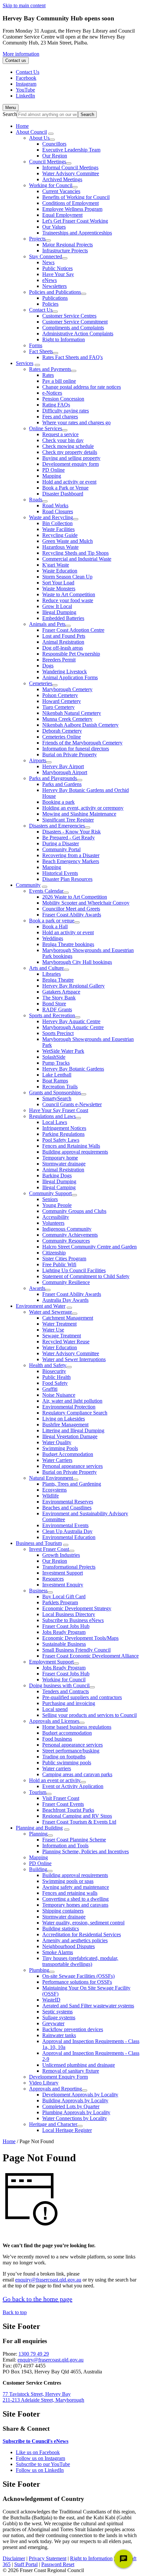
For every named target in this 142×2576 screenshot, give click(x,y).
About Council (31, 132)
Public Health (56, 1377)
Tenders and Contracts (66, 1691)
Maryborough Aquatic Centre (73, 1027)
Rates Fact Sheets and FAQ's (72, 357)
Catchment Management (68, 1318)
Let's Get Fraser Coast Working (75, 221)
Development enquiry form (71, 464)
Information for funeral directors (76, 749)
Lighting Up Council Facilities (74, 1270)
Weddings (53, 938)
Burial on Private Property (70, 755)
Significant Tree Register (68, 820)
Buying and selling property (71, 458)
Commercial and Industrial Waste (77, 559)
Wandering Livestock (65, 672)
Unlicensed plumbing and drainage (79, 2065)
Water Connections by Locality (75, 2118)
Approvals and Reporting (55, 2089)
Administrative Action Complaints (78, 334)
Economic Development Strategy (77, 1608)
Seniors (50, 1199)
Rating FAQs (56, 405)
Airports (38, 760)
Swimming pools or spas (68, 1881)
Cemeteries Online (62, 737)
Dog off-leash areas (63, 648)
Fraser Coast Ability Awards (72, 915)
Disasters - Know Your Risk (71, 832)
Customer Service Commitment (75, 322)
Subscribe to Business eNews (73, 1620)
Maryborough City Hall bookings (77, 962)
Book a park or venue (52, 921)
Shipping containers (63, 1911)
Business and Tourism (39, 1543)
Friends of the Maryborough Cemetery (82, 743)
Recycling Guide (60, 535)
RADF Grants (57, 1009)
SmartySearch (57, 1098)
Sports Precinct (58, 1033)
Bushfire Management (65, 1425)
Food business (57, 1739)
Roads (36, 500)
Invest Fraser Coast (49, 1549)
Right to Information (64, 339)
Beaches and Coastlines (67, 1508)
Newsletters (54, 286)
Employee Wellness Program (72, 209)
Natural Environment (51, 1478)
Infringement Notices (64, 1128)
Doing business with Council (59, 1685)
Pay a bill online (59, 381)
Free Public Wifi (59, 1264)
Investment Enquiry (63, 1585)
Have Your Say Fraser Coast (59, 1110)
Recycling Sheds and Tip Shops (75, 553)
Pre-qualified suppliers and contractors (82, 1697)
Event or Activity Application (73, 1786)
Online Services (46, 428)
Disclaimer (14, 2558)
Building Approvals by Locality (75, 2100)
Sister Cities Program (64, 1259)
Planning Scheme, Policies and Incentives (86, 1851)
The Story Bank (59, 998)
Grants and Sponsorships (55, 1092)
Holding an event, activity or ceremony (83, 808)
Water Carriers (57, 1460)
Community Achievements (70, 1235)
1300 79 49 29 (34, 2354)
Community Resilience (66, 1282)
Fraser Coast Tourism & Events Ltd (79, 1822)
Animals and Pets (47, 624)
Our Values (54, 227)
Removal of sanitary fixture (71, 2071)
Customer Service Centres (69, 316)
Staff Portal (26, 2564)
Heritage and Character (53, 2124)
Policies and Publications (55, 292)
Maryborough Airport (65, 772)
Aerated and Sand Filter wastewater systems (88, 2006)
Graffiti (50, 1389)
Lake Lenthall (57, 1075)
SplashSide (54, 1057)
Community (28, 885)
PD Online (53, 470)
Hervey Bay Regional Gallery (73, 986)
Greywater (53, 2023)
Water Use (53, 1330)
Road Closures (58, 511)
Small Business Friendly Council (76, 1650)
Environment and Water (41, 1306)
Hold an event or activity (55, 1780)
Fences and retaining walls (70, 1893)
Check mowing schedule (68, 446)
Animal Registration (63, 642)
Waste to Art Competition (69, 594)
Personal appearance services (72, 1466)
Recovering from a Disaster (71, 855)
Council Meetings (48, 162)
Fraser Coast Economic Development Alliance (90, 1656)
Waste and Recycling (51, 517)
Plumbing (39, 1970)
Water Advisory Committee (71, 173)
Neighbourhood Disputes (69, 1946)
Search (10, 114)
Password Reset (58, 2564)
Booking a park (58, 802)
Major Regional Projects (68, 245)
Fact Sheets (41, 351)
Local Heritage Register (67, 2130)
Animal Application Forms (70, 677)
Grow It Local (57, 606)
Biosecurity (54, 1371)
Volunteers (53, 1223)
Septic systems (57, 2012)
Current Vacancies (61, 191)
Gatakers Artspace (61, 992)
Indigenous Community (67, 1229)
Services (25, 363)
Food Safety (55, 1383)
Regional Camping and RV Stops (77, 1816)
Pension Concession (63, 399)
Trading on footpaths (64, 1757)
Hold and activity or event (69, 482)
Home (9, 2141)
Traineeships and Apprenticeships (77, 233)
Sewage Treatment (62, 1336)
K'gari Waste (56, 565)
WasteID (51, 2000)
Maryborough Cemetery (67, 689)
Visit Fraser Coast (61, 1798)
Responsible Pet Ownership (71, 654)
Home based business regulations (77, 1727)
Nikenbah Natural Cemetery (72, 713)
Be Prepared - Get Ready (69, 838)
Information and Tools (65, 1846)
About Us (39, 138)
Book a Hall (55, 926)
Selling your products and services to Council (89, 1715)
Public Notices (57, 268)
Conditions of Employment (71, 203)
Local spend (55, 1709)
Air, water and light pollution (72, 1401)
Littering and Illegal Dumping (73, 1430)
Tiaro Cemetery (58, 707)
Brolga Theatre (58, 980)
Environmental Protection (69, 1407)
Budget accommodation (67, 1733)
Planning (38, 1834)
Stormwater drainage (64, 1164)
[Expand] (51, 134)
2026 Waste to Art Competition (75, 897)
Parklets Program (60, 1602)
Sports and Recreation (52, 1015)
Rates (48, 375)
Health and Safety (48, 1365)
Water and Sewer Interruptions (74, 1359)
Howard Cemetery (62, 701)
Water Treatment (59, 1324)
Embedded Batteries (63, 618)
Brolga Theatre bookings (68, 944)
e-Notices (52, 393)
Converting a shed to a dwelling (75, 1899)
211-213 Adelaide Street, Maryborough (43, 2400)
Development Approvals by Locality (80, 2095)
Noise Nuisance (59, 1395)
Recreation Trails (60, 1087)
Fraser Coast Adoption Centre (73, 630)
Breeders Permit (59, 660)
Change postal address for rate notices (82, 387)
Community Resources (66, 1241)
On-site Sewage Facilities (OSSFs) (78, 1976)
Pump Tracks (56, 1063)
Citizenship (54, 1253)
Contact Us (41, 310)
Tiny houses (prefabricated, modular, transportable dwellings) (80, 1961)
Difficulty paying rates (66, 411)
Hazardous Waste (60, 547)
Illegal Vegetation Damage (70, 1436)
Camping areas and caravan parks (77, 1774)
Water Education (60, 1347)
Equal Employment (62, 215)
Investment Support (63, 1573)
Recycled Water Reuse (66, 1342)
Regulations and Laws (52, 1116)
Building (38, 1869)
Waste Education (60, 571)
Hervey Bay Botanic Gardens (73, 1069)
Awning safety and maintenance (76, 1887)
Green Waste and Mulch (68, 541)
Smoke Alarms (58, 1952)
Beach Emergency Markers (71, 861)
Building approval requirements (75, 1152)
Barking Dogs (57, 1176)
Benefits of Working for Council (76, 197)
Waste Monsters (59, 588)
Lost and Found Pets (64, 636)
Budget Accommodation (68, 1454)
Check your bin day (63, 440)
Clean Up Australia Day (67, 1531)
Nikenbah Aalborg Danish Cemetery (80, 725)
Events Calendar (46, 891)
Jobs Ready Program (64, 1632)
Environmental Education (69, 1537)
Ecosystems (54, 1490)
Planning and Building (39, 1828)
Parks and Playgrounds (53, 778)
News (48, 262)
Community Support (50, 1193)
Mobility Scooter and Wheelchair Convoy (86, 903)
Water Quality (57, 1442)
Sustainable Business (64, 1644)
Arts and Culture (46, 968)
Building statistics (61, 1929)
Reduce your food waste (68, 600)
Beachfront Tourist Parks (68, 1810)
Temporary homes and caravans (75, 1905)
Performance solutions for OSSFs (77, 1982)
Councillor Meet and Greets (71, 909)
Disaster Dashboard (63, 494)
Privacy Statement (48, 2558)
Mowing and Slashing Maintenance (79, 814)
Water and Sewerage (51, 1312)
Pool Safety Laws (61, 1140)
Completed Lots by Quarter (71, 2106)
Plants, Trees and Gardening (72, 1484)
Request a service (60, 434)
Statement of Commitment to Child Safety (86, 1276)
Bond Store (54, 1004)
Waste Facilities (58, 529)
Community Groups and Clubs (74, 1211)
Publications (55, 298)
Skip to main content (24, 5)
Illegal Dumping (59, 612)
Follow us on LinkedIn (40, 2470)
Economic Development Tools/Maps (80, 1638)
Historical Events (60, 873)
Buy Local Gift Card (64, 1596)
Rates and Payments (50, 369)
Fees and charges (60, 417)
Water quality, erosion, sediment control (83, 1923)
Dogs (48, 666)
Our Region (55, 156)
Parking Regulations (63, 1134)
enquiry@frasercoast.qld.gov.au (48, 2280)
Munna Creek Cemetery (67, 719)
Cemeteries (41, 683)
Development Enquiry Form (58, 2077)
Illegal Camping (59, 1187)
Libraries (52, 974)
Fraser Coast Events (63, 1804)
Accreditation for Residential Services (82, 1934)
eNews (50, 280)
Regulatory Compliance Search (75, 1413)
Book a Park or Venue (65, 488)
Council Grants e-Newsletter (72, 1104)
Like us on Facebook (38, 2452)
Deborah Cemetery (62, 731)
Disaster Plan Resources (67, 879)
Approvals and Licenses (54, 1721)
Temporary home (60, 1158)
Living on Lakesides (64, 1419)
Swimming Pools (60, 1448)
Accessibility (56, 1217)
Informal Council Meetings (70, 168)
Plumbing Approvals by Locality (76, 2112)
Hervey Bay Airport (63, 766)
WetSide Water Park (63, 1051)
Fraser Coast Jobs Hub (66, 1626)
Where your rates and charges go (76, 422)
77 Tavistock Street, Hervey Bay (37, 2394)
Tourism (38, 1792)
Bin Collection (57, 523)
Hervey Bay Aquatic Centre (71, 1021)
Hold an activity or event (68, 932)
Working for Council (51, 185)
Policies (50, 304)
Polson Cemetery (60, 695)
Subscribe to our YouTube (43, 2464)
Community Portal (61, 849)
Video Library (44, 2083)
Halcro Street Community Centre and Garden (89, 1247)
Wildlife (51, 1496)
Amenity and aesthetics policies (75, 1940)
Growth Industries (61, 1555)
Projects (37, 239)
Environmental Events (65, 1525)
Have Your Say (58, 274)
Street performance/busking (71, 1751)
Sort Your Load (58, 583)
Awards (37, 1288)
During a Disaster (61, 843)
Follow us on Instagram (40, 2458)
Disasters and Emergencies (57, 826)
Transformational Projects (69, 1567)
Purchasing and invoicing (69, 1703)
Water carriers (57, 1768)
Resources (53, 1579)
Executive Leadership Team (71, 150)
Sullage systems (59, 2017)
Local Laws (55, 1122)
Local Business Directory (69, 1614)
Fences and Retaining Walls (71, 1146)
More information (21, 54)
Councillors (54, 144)
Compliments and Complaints (73, 328)
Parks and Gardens (62, 784)
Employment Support (51, 1662)
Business (38, 1591)
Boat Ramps (55, 1081)
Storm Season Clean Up (67, 577)
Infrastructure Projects (65, 251)
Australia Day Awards (65, 1300)
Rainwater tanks (59, 2035)
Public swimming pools (67, 1763)
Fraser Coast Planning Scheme (74, 1840)
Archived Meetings (62, 179)
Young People (57, 1205)
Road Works (55, 505)
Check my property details (70, 452)
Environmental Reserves (68, 1502)
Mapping (52, 476)
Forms (36, 345)
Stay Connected (46, 256)
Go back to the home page (37, 2299)
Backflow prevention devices (73, 2029)
